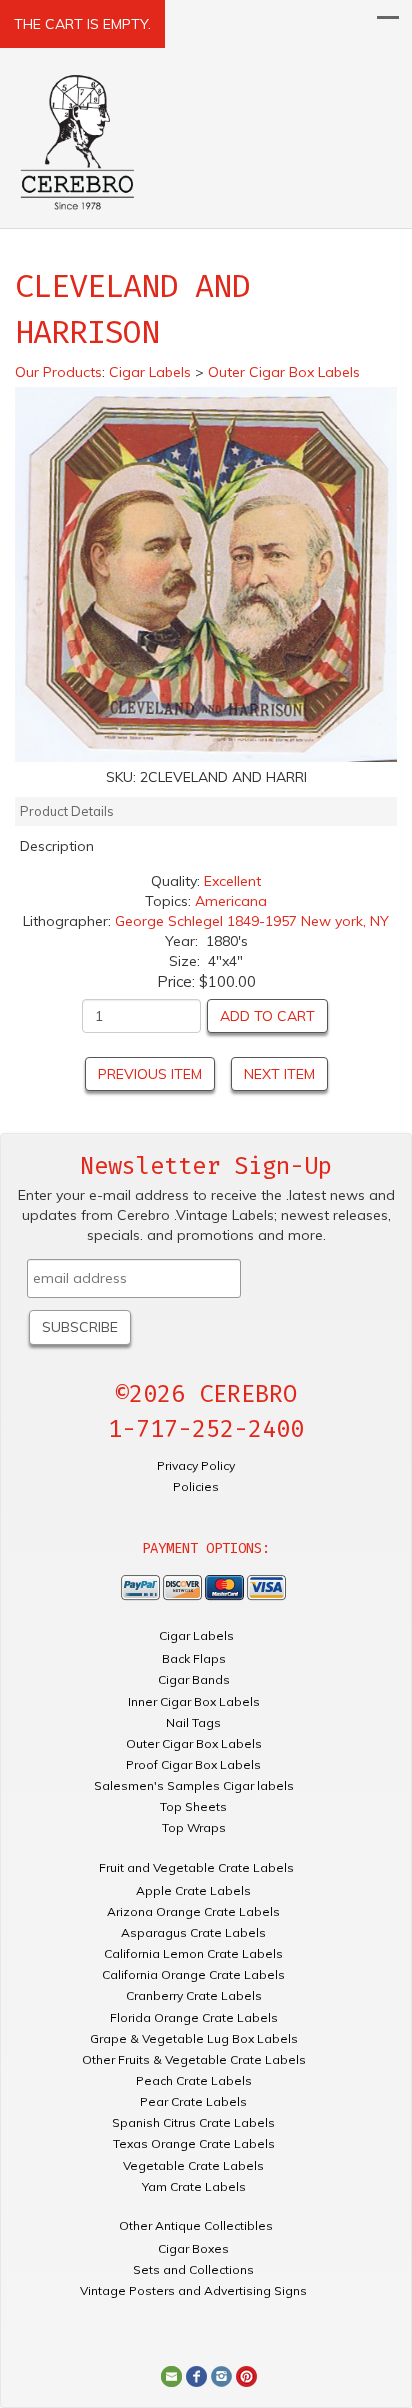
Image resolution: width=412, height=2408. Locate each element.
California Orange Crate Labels (193, 1974)
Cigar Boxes (193, 2248)
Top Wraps (194, 1827)
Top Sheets (193, 1806)
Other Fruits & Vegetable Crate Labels (194, 2059)
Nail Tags (193, 1722)
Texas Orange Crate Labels (194, 2143)
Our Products (58, 372)
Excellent (232, 881)
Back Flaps (194, 1658)
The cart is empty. (82, 24)
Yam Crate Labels (194, 2186)
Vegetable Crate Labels (193, 2165)
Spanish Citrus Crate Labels (193, 2122)
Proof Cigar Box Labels (193, 1764)
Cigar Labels (196, 1635)
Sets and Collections (193, 2269)
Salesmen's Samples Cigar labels (194, 1785)
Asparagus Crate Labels (193, 1932)
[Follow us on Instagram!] (221, 2375)
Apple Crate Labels (193, 1890)
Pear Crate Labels (193, 2101)
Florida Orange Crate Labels (194, 2017)
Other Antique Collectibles (196, 2225)
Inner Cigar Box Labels (194, 1701)
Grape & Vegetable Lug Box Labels (194, 2038)
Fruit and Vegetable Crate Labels (196, 1867)
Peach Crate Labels (194, 2080)
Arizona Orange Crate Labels (193, 1911)
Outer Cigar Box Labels (194, 1743)
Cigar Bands (194, 1679)
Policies (196, 1486)
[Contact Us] (171, 2375)
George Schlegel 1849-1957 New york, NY (252, 921)
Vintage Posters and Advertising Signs (193, 2290)
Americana (231, 901)
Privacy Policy (196, 1465)
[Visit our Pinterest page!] (246, 2375)
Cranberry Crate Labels (194, 1995)
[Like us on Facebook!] (196, 2375)
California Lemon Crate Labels (193, 1953)
